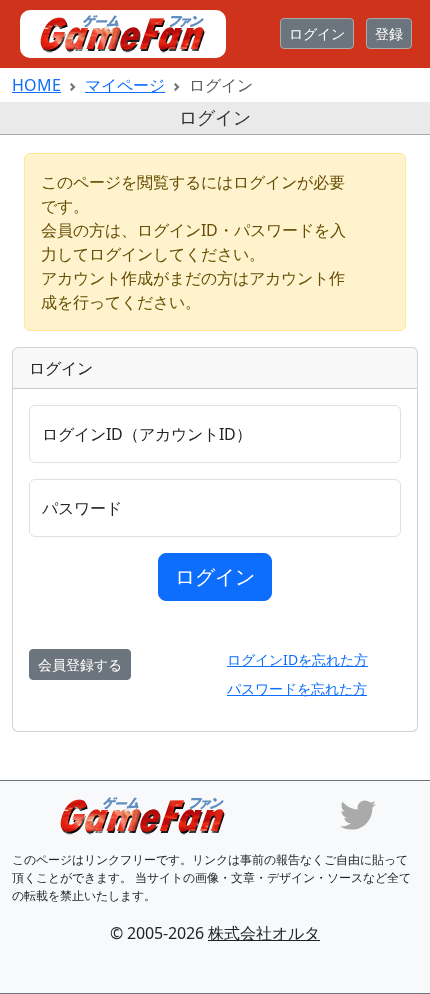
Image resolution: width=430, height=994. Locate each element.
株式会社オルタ (264, 933)
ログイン (317, 33)
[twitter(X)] (358, 813)
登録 (389, 33)
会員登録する (80, 664)
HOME (36, 85)
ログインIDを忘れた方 (297, 659)
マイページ (125, 85)
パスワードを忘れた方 (297, 688)
